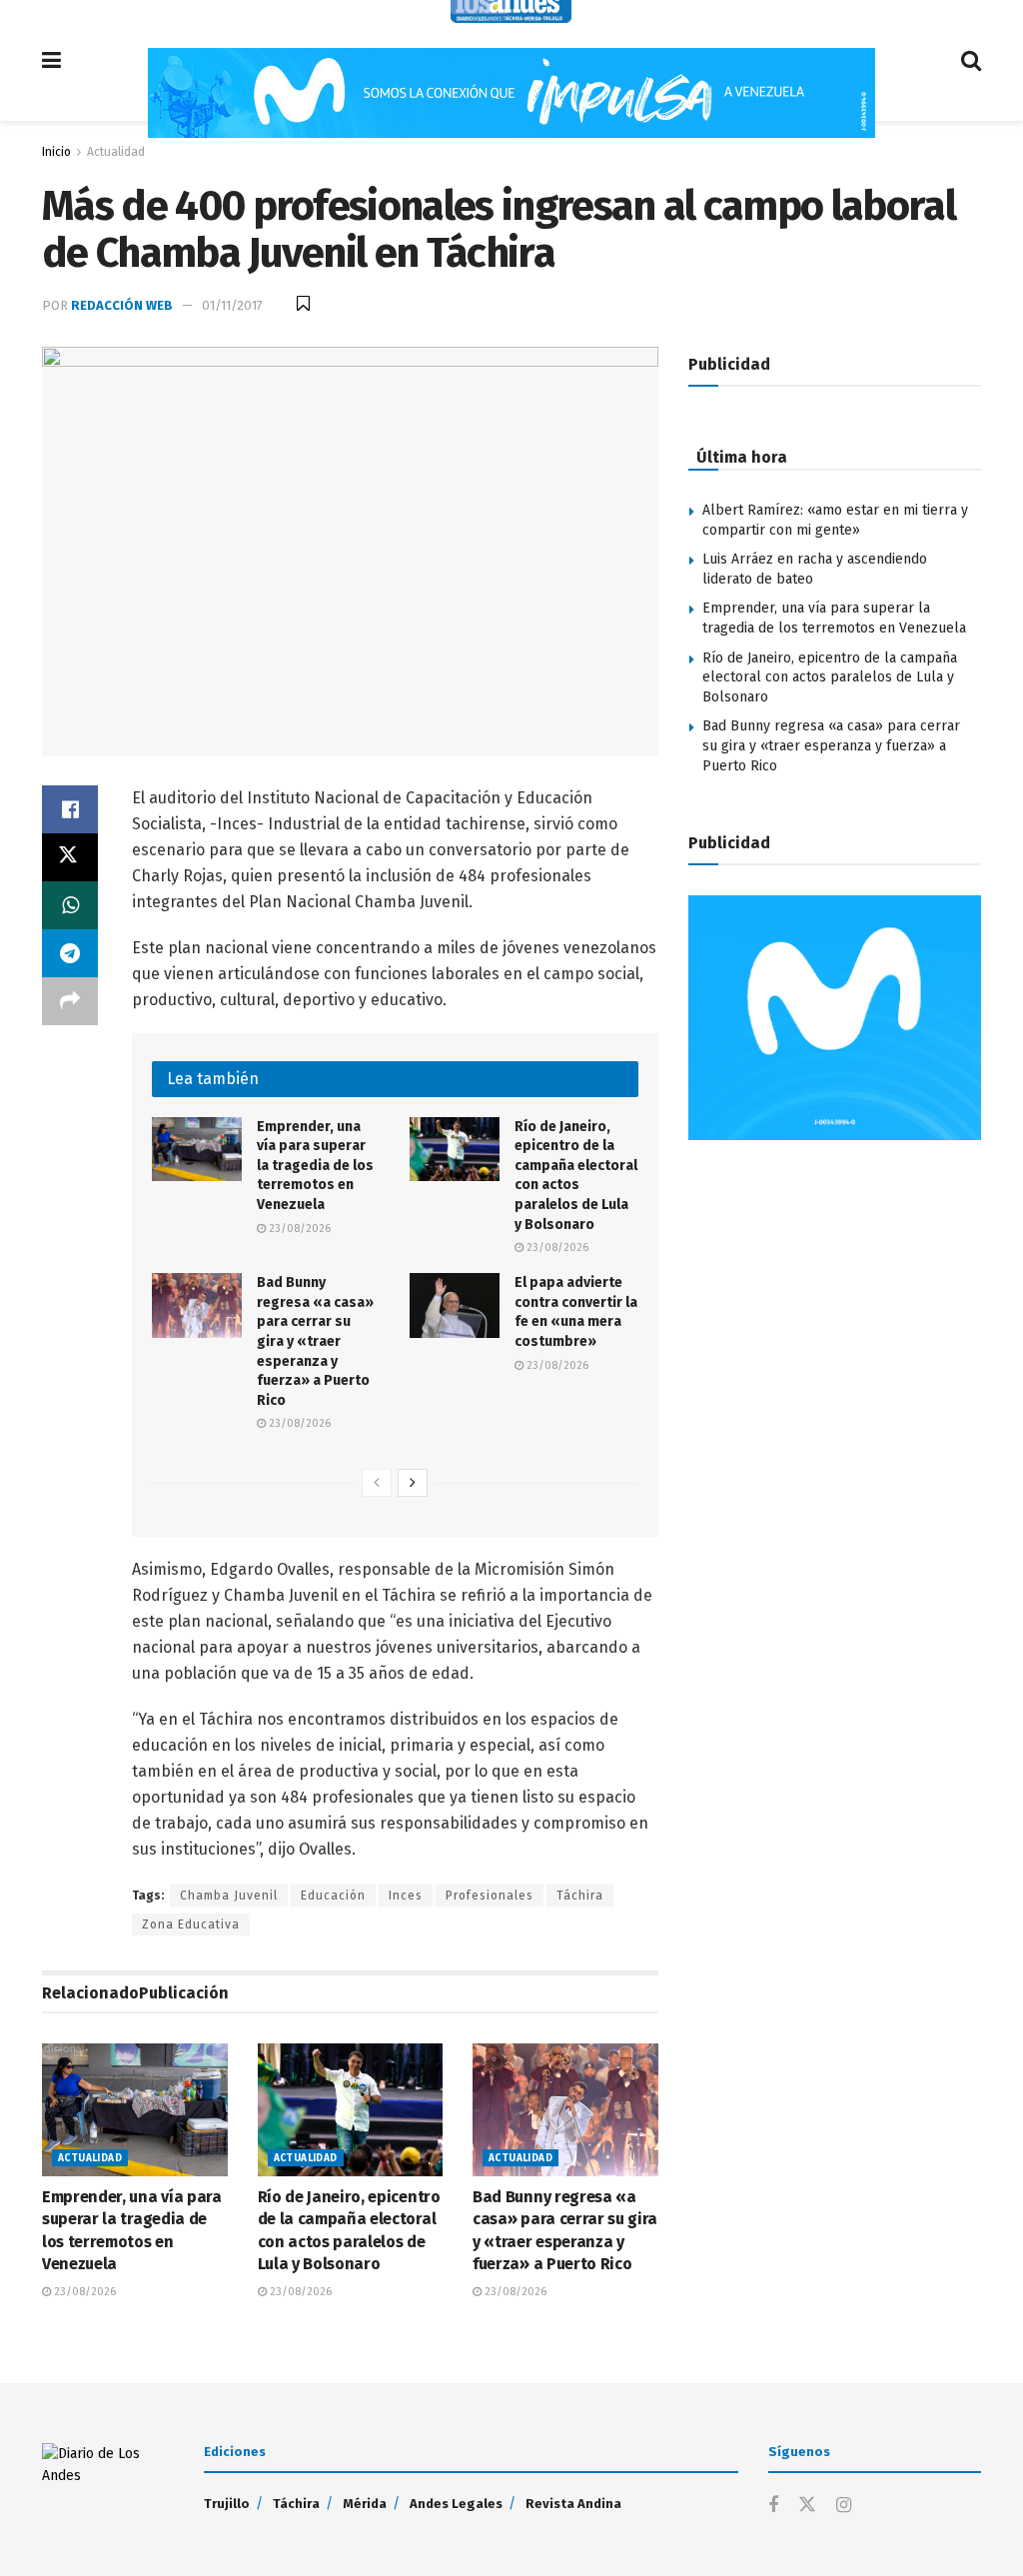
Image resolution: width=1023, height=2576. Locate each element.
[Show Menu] (51, 60)
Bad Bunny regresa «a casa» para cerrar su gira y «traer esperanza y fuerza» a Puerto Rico (315, 1341)
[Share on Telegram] (70, 953)
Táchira (580, 1896)
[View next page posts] (413, 1483)
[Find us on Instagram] (844, 2506)
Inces (406, 1896)
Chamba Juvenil (229, 1896)
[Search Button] (971, 60)
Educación (333, 1896)
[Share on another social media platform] (70, 1001)
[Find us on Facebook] (773, 2506)
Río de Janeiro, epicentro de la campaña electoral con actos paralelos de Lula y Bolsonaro (830, 677)
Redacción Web (122, 305)
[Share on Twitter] (70, 857)
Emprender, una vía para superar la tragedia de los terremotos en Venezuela (315, 1166)
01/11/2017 (232, 305)
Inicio (56, 152)
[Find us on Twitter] (807, 2506)
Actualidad (116, 152)
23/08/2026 (298, 1229)
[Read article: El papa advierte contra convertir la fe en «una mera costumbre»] (455, 1305)
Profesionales (490, 1896)
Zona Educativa (191, 1925)
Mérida (365, 2504)
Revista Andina (573, 2504)
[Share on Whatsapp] (70, 905)
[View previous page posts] (377, 1483)
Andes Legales (456, 2504)
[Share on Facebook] (70, 809)
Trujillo (227, 2504)
